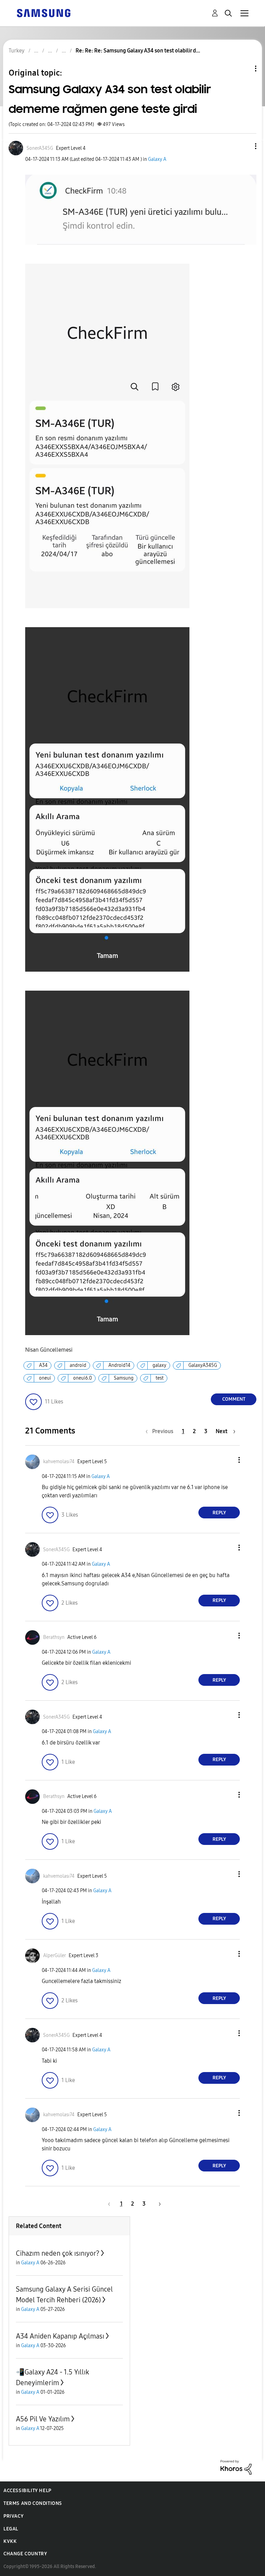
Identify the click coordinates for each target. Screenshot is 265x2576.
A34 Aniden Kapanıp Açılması (60, 2336)
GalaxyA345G (203, 1365)
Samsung (124, 1378)
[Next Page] (157, 2204)
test (160, 1378)
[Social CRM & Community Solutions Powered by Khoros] (236, 2467)
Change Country (25, 2554)
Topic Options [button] (244, 69)
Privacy (13, 2516)
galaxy (159, 1365)
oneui (45, 1378)
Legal (11, 2529)
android (78, 1365)
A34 (43, 1365)
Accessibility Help (27, 2491)
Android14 (119, 1365)
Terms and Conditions (33, 2503)
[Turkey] (43, 13)
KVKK (10, 2541)
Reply (219, 1513)
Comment (234, 1399)
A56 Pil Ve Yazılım (43, 2419)
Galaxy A (157, 159)
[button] (244, 146)
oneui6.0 (82, 1378)
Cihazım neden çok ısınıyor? (58, 2253)
